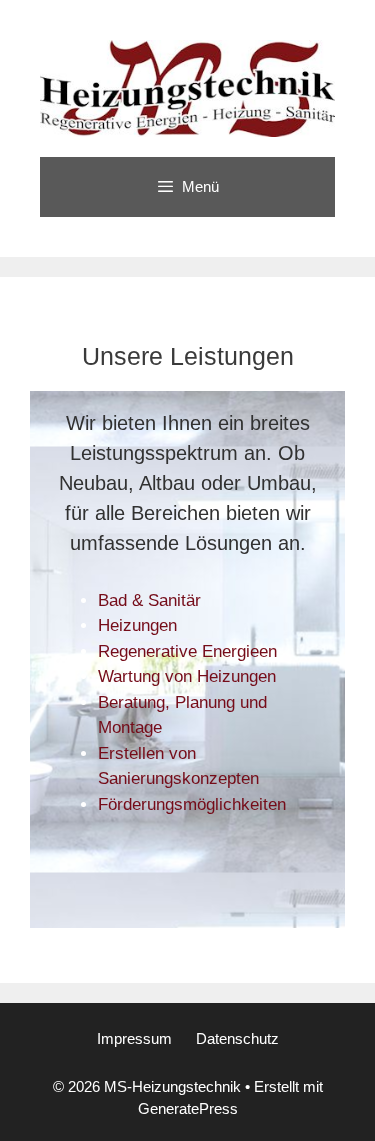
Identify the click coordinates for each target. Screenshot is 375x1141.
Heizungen (137, 625)
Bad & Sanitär (149, 600)
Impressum (134, 1038)
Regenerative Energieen (187, 651)
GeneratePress (188, 1108)
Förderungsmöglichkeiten (192, 804)
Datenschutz (237, 1038)
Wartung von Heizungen (187, 676)
